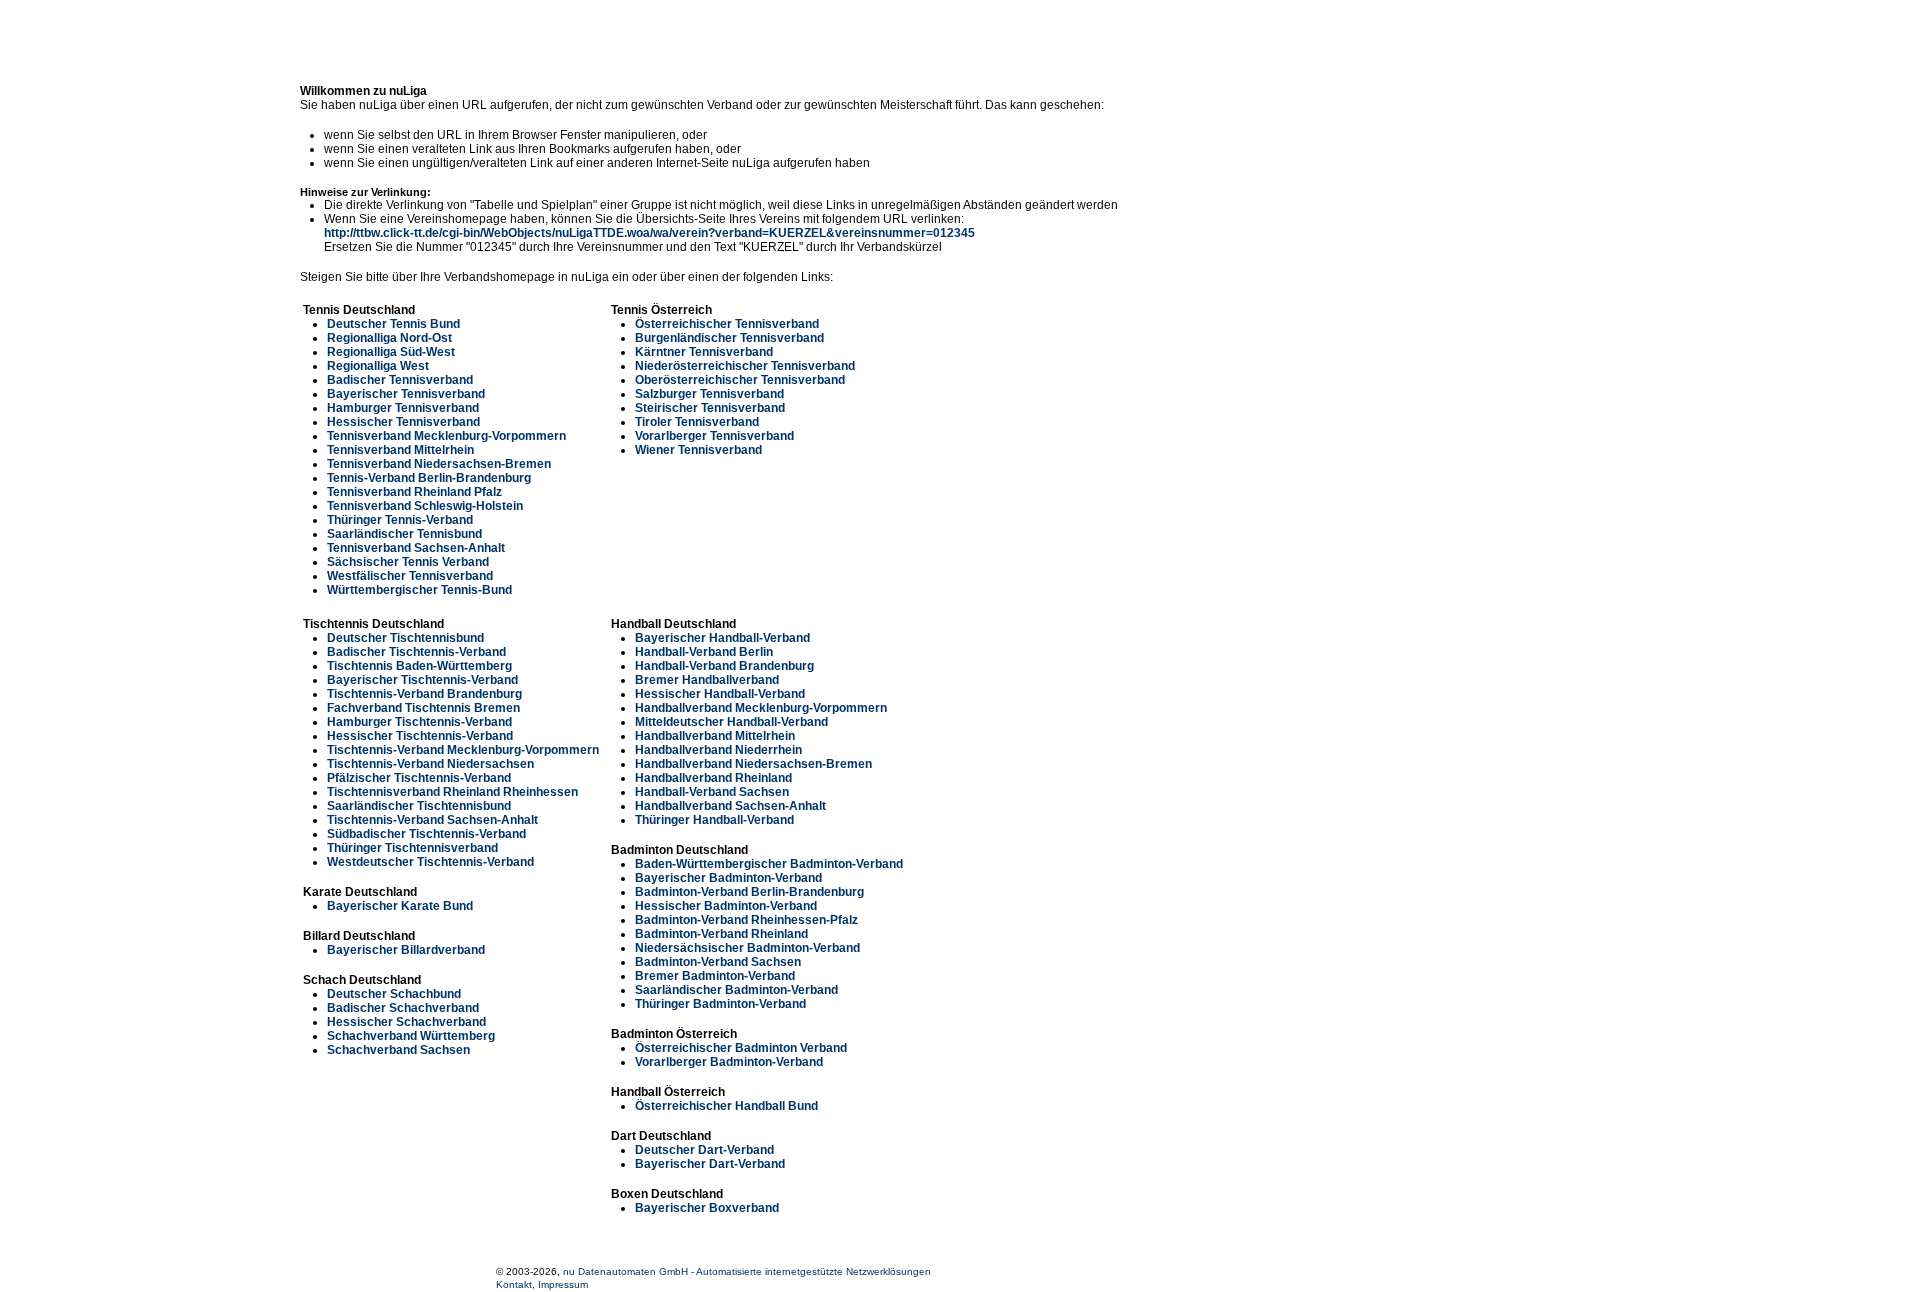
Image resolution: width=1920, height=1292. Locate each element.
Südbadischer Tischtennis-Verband (426, 834)
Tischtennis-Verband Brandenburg (424, 694)
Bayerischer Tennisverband (406, 394)
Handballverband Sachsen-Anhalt (730, 806)
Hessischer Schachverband (406, 1022)
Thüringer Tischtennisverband (412, 848)
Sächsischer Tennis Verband (408, 562)
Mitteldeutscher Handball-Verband (731, 722)
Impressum (563, 1284)
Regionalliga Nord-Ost (389, 338)
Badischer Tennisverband (400, 380)
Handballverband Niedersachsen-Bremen (753, 764)
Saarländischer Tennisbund (404, 534)
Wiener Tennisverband (698, 450)
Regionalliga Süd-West (391, 352)
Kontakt (514, 1284)
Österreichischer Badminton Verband (741, 1048)
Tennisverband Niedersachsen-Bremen (439, 464)
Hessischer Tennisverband (403, 422)
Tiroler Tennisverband (697, 422)
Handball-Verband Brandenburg (724, 666)
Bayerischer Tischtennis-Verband (422, 680)
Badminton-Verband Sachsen (718, 962)
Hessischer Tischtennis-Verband (420, 736)
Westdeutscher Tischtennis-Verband (430, 862)
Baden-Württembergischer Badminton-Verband (769, 864)
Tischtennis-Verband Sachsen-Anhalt (432, 820)
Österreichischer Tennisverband (727, 324)
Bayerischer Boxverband (707, 1208)
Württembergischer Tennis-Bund (419, 590)
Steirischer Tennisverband (710, 408)
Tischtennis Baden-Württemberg (419, 666)
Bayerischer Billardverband (406, 950)
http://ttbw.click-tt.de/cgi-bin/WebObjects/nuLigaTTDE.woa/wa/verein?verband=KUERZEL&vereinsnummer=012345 (649, 233)
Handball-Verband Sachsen (712, 792)
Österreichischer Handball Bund (726, 1106)
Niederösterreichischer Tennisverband (745, 366)
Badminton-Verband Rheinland (721, 934)
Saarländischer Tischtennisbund (419, 806)
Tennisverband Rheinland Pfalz (414, 492)
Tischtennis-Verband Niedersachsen (430, 764)
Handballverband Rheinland (713, 778)
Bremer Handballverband (707, 680)
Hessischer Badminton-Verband (726, 906)
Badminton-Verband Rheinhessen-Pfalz (746, 920)
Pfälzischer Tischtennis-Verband (419, 778)
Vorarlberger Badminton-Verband (729, 1062)
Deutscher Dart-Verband (704, 1150)
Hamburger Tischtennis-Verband (419, 722)
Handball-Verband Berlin (704, 652)
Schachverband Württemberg (411, 1036)
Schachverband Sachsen (398, 1050)
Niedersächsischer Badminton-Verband (747, 948)
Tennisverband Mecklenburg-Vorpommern (446, 436)
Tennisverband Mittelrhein (400, 450)
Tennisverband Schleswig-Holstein (425, 506)
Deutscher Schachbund (394, 994)
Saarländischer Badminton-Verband (736, 990)
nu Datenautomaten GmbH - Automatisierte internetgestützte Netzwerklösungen (747, 1271)
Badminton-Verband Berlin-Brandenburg (749, 892)
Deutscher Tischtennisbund (405, 638)
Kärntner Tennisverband (704, 352)
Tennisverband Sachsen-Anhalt (416, 548)
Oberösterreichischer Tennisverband (740, 380)
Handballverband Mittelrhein (715, 736)
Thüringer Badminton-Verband (720, 1004)
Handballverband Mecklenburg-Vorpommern (761, 708)
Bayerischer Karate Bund (400, 906)
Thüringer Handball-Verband (714, 820)
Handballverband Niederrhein (718, 750)
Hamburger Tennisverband (403, 408)
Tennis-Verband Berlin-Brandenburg (429, 478)
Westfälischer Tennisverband (410, 576)
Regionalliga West (378, 366)
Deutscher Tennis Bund (393, 324)
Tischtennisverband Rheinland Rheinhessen (452, 792)
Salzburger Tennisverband (709, 394)
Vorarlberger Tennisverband (714, 436)
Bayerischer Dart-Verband (710, 1164)
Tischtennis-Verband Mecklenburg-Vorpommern (463, 750)
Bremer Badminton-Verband (715, 976)
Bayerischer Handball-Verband (722, 638)
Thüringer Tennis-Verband (400, 520)
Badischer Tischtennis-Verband (416, 652)
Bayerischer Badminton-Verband (728, 878)
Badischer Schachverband (403, 1008)
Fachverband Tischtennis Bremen (423, 708)
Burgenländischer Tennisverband (729, 338)
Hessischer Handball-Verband (720, 694)
